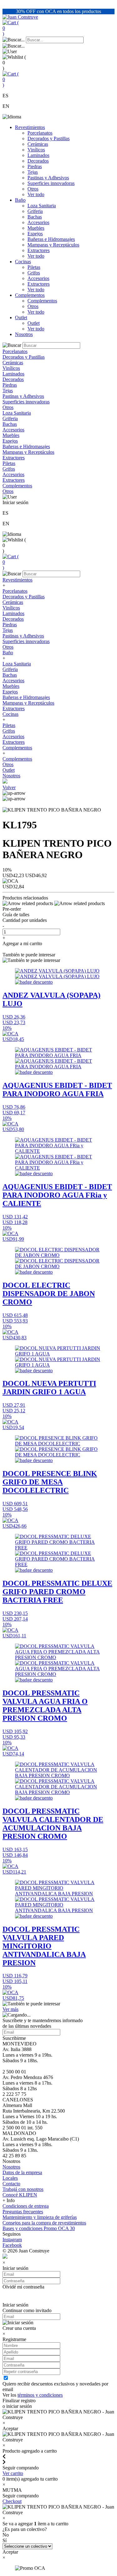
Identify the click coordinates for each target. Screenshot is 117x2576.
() (11, 28)
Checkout (12, 2501)
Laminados (38, 155)
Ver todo (36, 194)
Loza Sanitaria (42, 206)
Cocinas (23, 262)
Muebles (36, 228)
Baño (20, 200)
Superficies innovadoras (51, 183)
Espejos (35, 234)
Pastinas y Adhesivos (48, 178)
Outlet (21, 317)
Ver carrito (13, 2473)
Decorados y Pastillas (49, 138)
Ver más (10, 2009)
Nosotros (24, 334)
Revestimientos (30, 127)
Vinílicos (36, 150)
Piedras (35, 166)
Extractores (39, 250)
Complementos (30, 295)
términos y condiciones (40, 2395)
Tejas (33, 172)
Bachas (35, 217)
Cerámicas (38, 144)
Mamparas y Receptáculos (53, 245)
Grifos (34, 273)
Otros (33, 189)
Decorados (38, 161)
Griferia (35, 211)
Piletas (34, 267)
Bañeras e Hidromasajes (51, 239)
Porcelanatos (40, 133)
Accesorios (38, 222)
